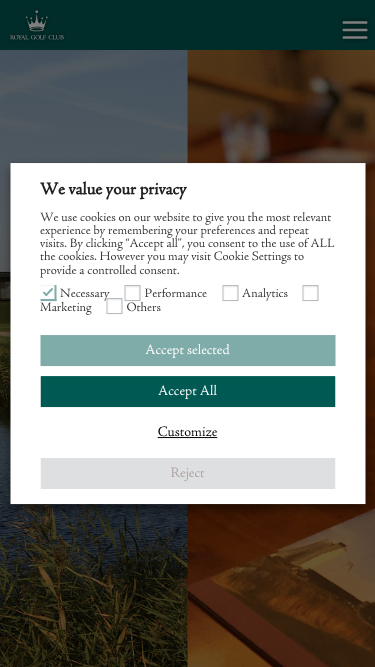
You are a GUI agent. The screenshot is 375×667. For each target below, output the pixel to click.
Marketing (65, 308)
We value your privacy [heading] (113, 190)
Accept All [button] (187, 391)
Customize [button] (188, 432)
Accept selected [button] (187, 350)
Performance (176, 294)
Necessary (85, 294)
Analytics (265, 294)
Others (143, 308)
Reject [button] (187, 473)
